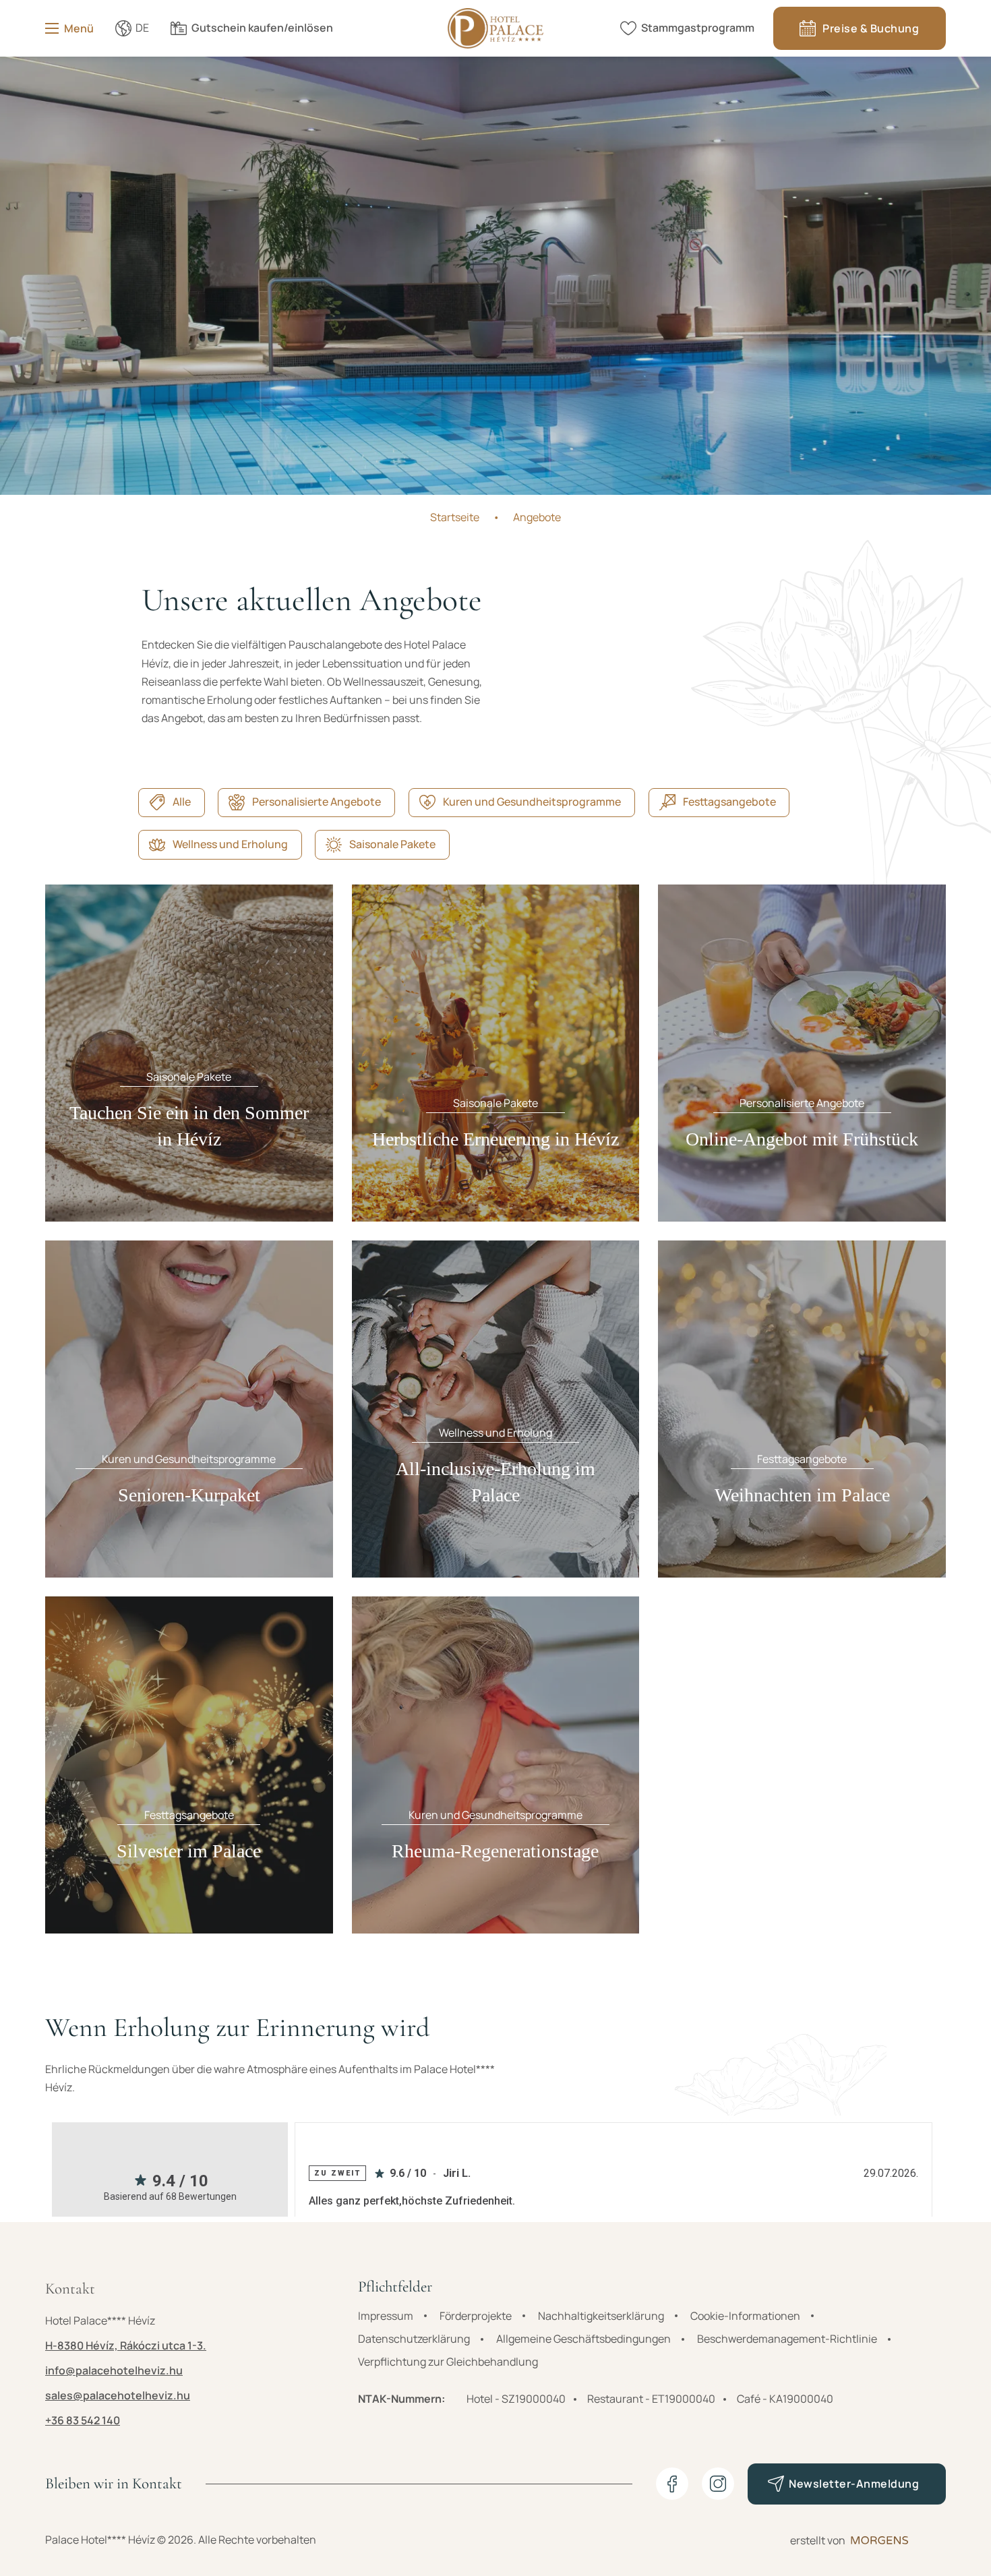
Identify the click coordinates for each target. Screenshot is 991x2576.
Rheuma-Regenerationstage (495, 1851)
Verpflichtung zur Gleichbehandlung (448, 2362)
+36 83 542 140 (83, 2420)
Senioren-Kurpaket (189, 1495)
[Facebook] (672, 2484)
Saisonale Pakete (392, 844)
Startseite (455, 517)
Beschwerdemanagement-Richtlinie (787, 2339)
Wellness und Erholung (230, 844)
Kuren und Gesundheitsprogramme (532, 802)
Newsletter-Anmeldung (854, 2484)
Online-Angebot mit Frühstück (802, 1139)
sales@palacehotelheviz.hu (118, 2395)
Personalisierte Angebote (317, 802)
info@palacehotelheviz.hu (114, 2370)
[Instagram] (718, 2484)
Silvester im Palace (189, 1851)
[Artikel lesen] (189, 1052)
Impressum (386, 2316)
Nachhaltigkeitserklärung (601, 2316)
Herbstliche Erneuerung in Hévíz (495, 1139)
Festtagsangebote (729, 802)
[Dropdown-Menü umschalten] (123, 28)
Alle (182, 802)
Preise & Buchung (871, 28)
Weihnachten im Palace (802, 1495)
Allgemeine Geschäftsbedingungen (583, 2339)
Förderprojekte (476, 2316)
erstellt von (818, 2540)
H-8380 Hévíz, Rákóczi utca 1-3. (126, 2345)
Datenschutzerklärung (414, 2339)
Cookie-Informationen (745, 2316)
